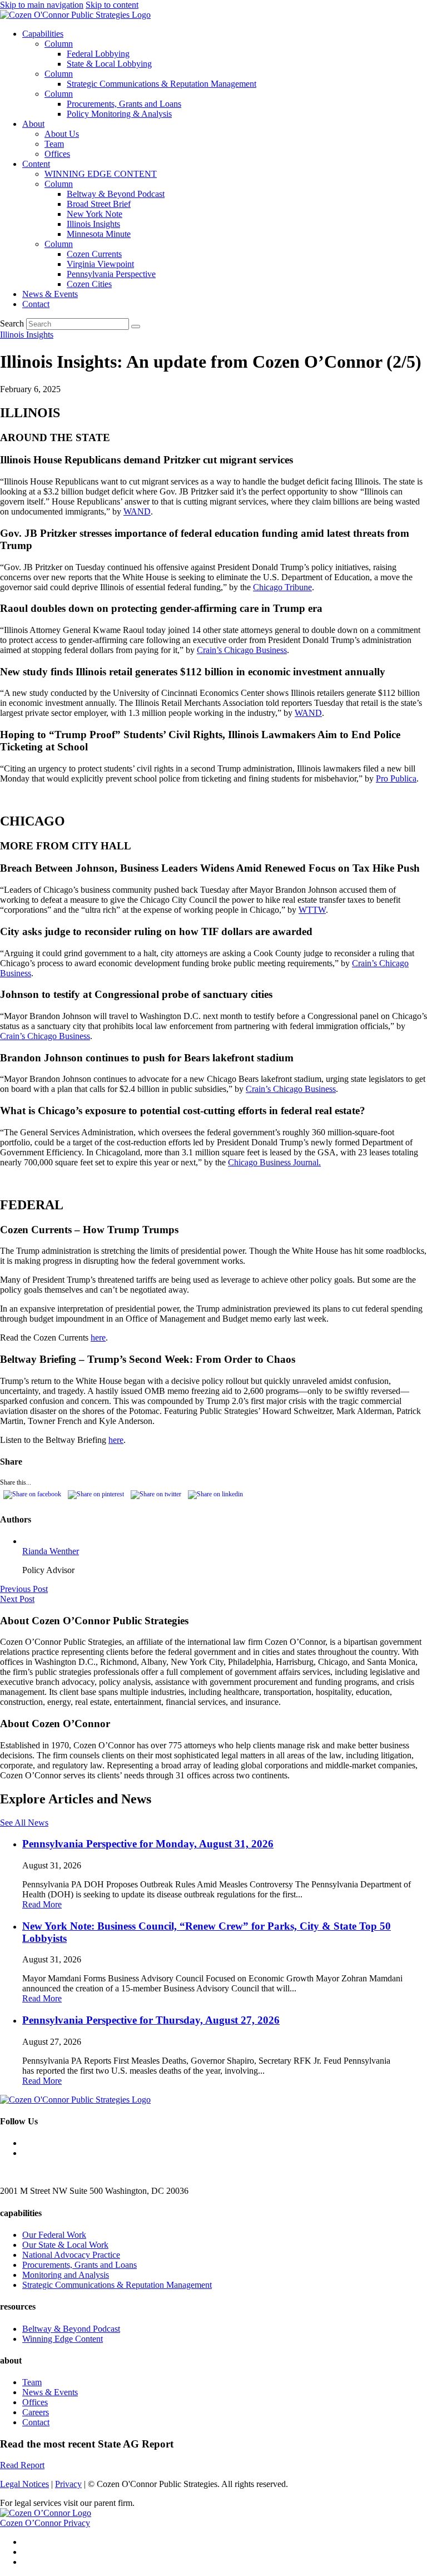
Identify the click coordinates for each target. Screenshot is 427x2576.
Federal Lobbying (98, 54)
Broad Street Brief (99, 204)
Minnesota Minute (99, 234)
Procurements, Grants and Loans (124, 104)
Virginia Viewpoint (100, 264)
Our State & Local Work (65, 2245)
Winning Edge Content (63, 2339)
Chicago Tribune (282, 587)
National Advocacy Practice (71, 2255)
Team (54, 144)
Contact (36, 304)
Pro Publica (396, 778)
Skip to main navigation (42, 5)
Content (36, 164)
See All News (24, 1823)
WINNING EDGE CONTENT (101, 174)
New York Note (95, 214)
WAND (137, 511)
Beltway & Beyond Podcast (116, 194)
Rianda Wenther (51, 1551)
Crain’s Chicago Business (242, 650)
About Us (62, 134)
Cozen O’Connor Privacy (45, 2523)
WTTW (312, 910)
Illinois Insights (93, 224)
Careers (36, 2412)
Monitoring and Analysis (66, 2275)
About (33, 124)
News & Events (50, 294)
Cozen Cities (89, 284)
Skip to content (112, 5)
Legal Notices (24, 2484)
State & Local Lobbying (109, 64)
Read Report (22, 2465)
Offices (57, 154)
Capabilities (43, 34)
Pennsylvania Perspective (111, 274)
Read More (42, 1904)
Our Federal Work (54, 2235)
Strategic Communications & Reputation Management (162, 84)
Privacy (68, 2484)
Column (59, 44)
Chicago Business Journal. (274, 1162)
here (98, 1338)
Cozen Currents (94, 254)
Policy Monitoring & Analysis (119, 114)
